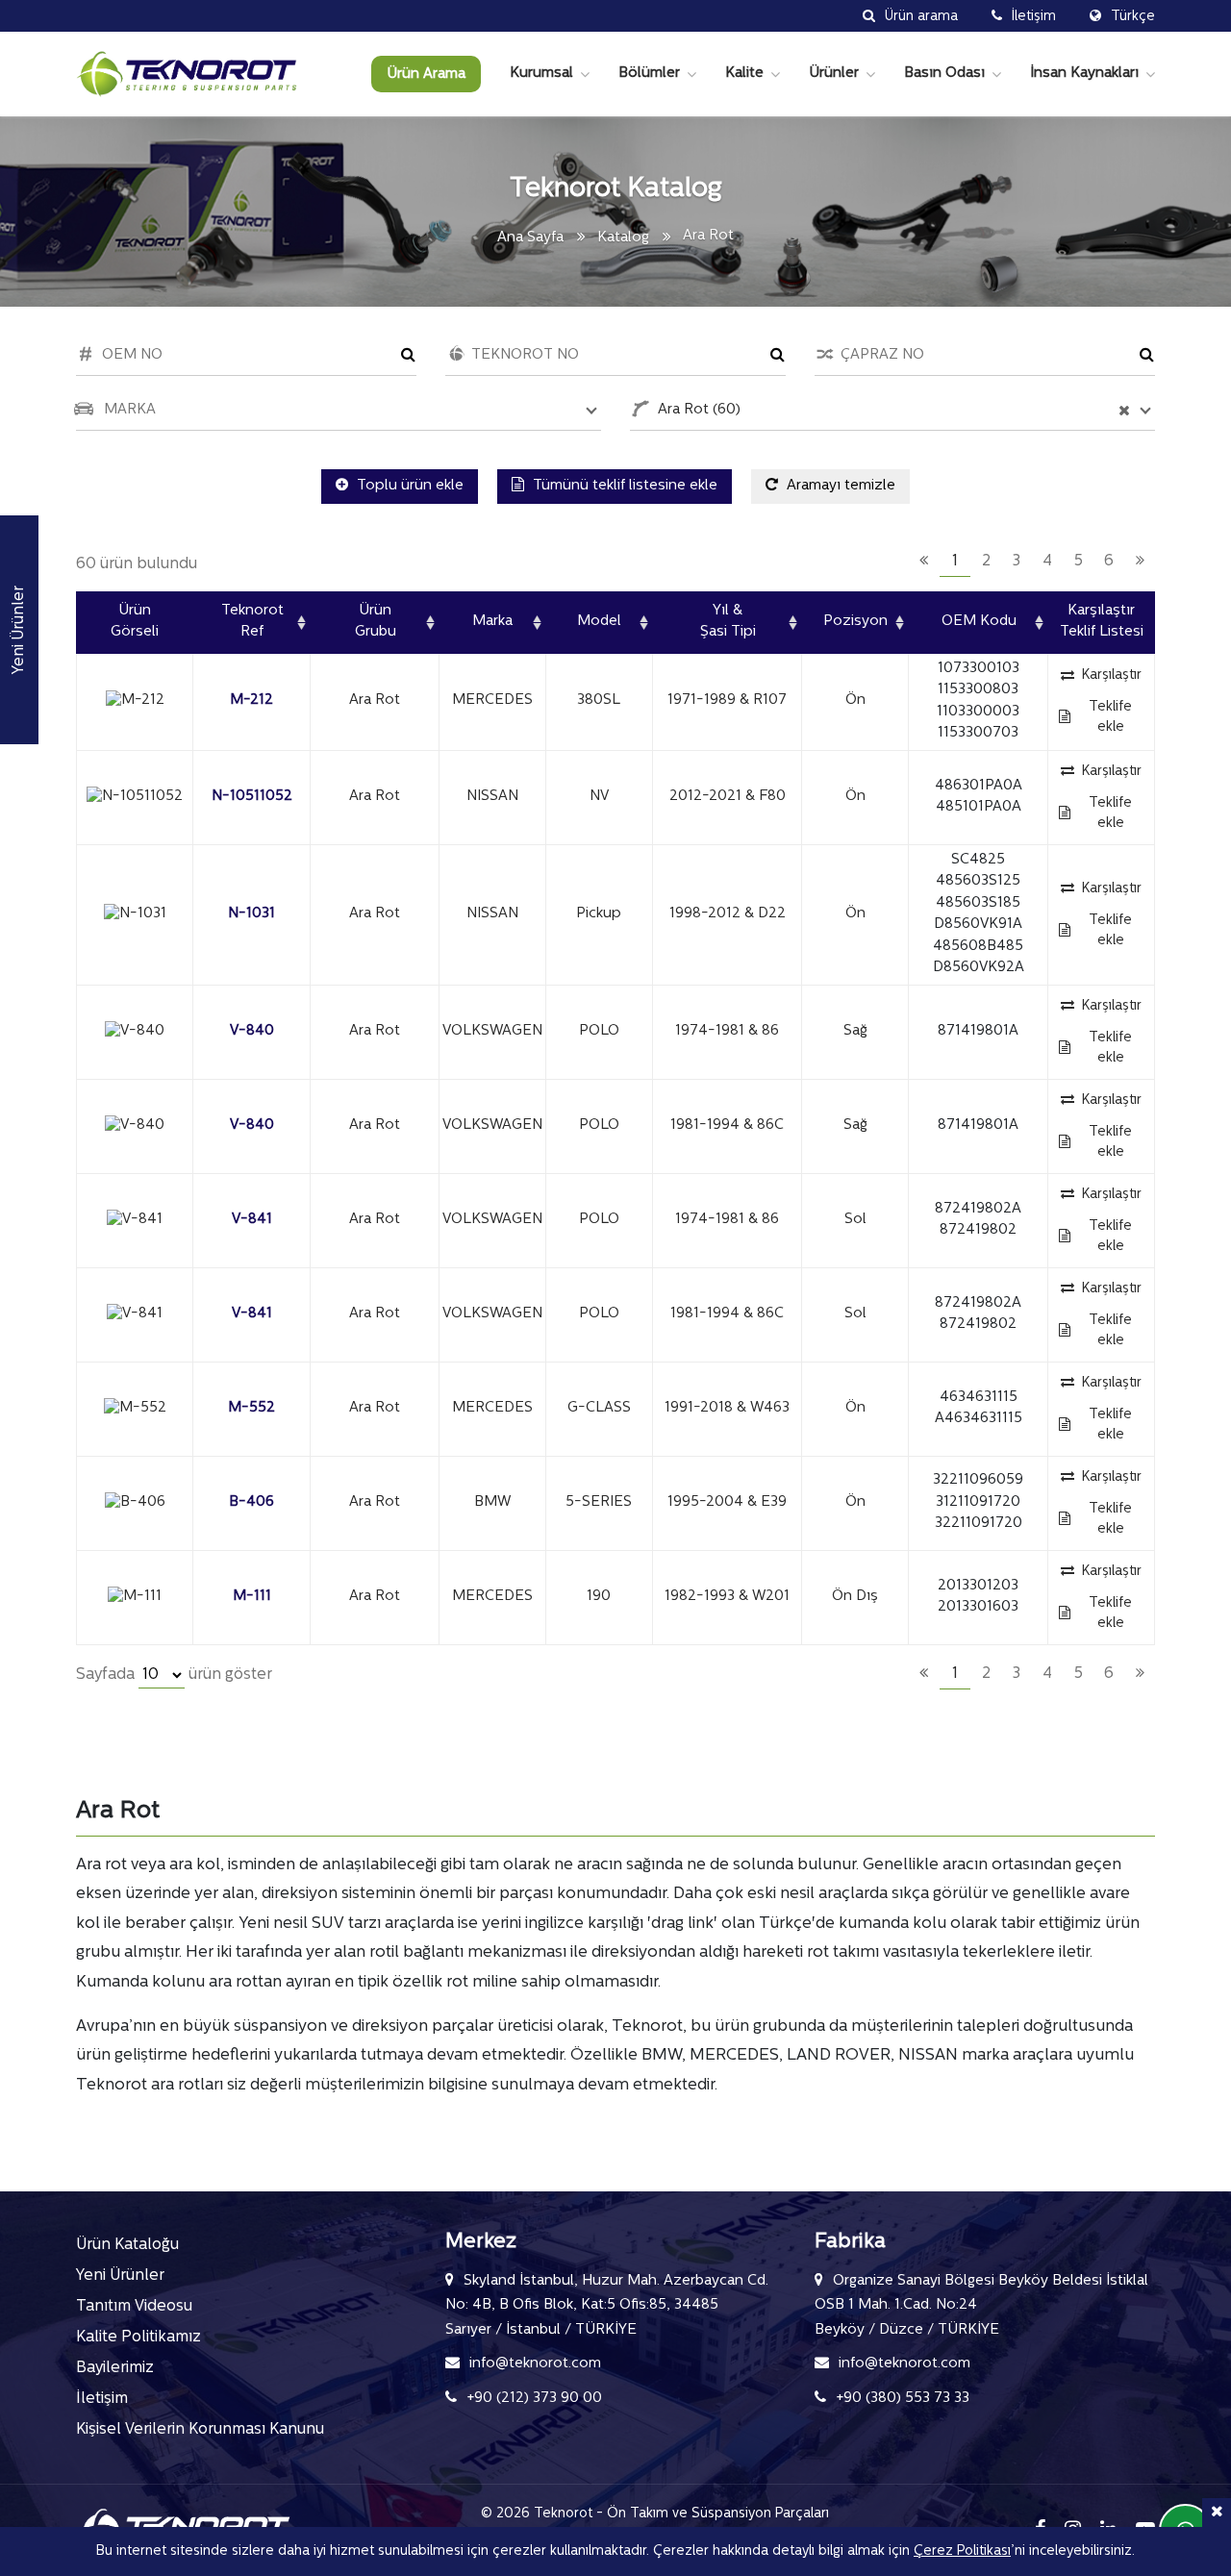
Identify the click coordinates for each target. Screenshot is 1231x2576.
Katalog (623, 238)
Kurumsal (541, 74)
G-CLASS (599, 1408)
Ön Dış (855, 1597)
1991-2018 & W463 (727, 1408)
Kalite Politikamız (138, 2338)
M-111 (252, 1597)
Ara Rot (375, 700)
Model (599, 622)
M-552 (251, 1408)
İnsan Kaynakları (1084, 74)
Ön (855, 700)
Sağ (855, 1031)
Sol (855, 1220)
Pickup (599, 914)
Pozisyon (855, 622)
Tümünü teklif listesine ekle (623, 486)
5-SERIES (599, 1502)
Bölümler (649, 74)
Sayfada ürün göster (174, 1675)
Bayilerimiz (115, 2368)
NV (599, 797)
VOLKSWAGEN (492, 1031)
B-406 (251, 1502)
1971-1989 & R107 (727, 700)
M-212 (251, 700)
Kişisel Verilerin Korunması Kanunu (200, 2430)
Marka (492, 622)
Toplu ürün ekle (408, 486)
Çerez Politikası (962, 2551)
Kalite (744, 74)
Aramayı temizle (839, 486)
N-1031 (251, 914)
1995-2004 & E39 (727, 1502)
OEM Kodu (979, 622)
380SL (599, 700)
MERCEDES (492, 700)
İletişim (102, 2399)
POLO (599, 1031)
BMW (492, 1502)
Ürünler (834, 74)
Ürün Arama (426, 75)
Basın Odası (944, 74)
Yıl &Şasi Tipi (728, 622)
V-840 (252, 1031)
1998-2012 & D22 (728, 914)
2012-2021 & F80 (728, 797)
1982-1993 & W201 (727, 1597)
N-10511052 (252, 797)
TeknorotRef (252, 622)
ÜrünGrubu (376, 622)
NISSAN (492, 797)
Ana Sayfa (530, 238)
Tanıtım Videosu (134, 2307)
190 (599, 1597)
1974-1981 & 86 (727, 1031)
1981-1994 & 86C (727, 1125)
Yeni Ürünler (120, 2276)
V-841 (252, 1220)
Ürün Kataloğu (127, 2245)
